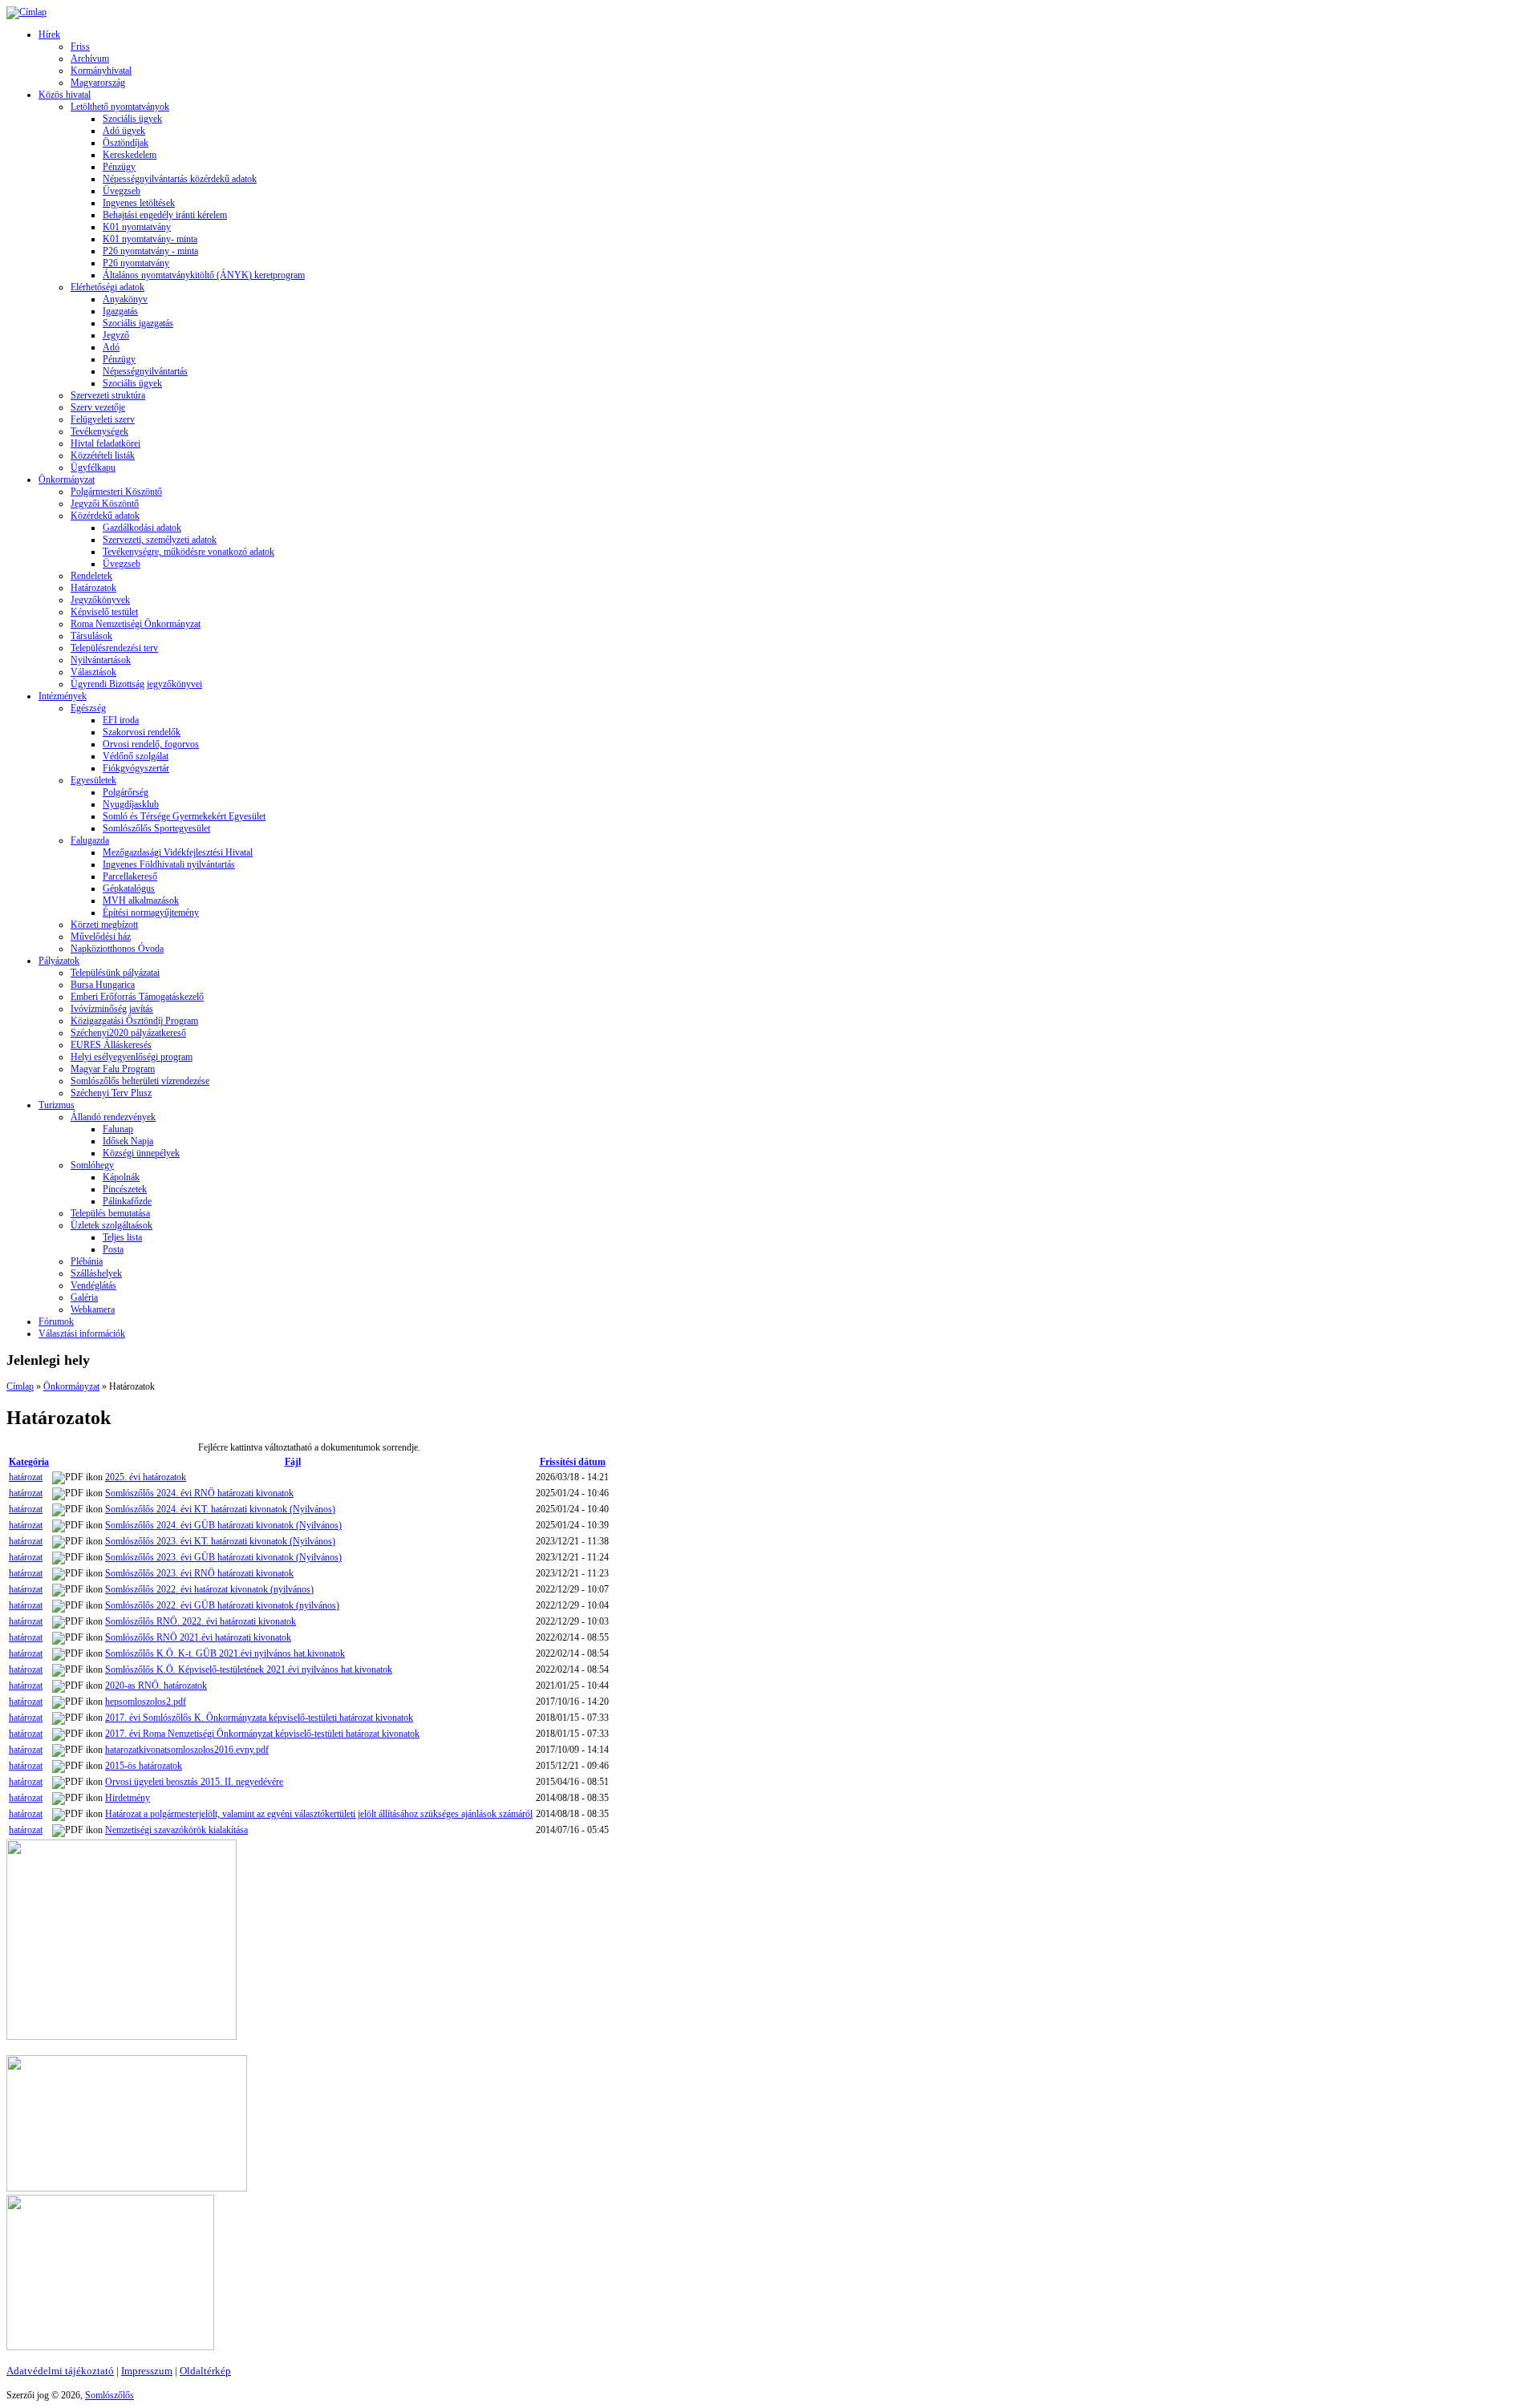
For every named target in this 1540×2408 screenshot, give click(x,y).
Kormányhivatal (101, 71)
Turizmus (57, 1105)
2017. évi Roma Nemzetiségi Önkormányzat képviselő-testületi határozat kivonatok (262, 1734)
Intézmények (63, 696)
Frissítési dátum (573, 1462)
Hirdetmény (128, 1798)
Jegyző (116, 335)
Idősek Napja (128, 1141)
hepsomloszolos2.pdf (146, 1702)
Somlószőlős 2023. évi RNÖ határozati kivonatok (199, 1573)
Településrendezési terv (114, 648)
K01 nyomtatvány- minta (150, 239)
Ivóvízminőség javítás (112, 1009)
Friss (80, 47)
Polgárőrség (126, 792)
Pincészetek (125, 1189)
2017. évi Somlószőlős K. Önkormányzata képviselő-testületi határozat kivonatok (259, 1718)
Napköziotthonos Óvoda (117, 949)
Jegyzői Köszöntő (105, 504)
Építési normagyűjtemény (151, 913)
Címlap (20, 1386)
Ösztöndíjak (126, 143)
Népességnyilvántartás (145, 371)
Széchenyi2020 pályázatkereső (128, 1033)
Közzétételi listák (103, 455)
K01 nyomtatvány (137, 227)
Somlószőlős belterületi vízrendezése (140, 1081)
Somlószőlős (109, 2395)
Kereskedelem (130, 155)
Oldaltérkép (205, 2371)
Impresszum (147, 2371)
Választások (93, 672)
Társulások (91, 636)
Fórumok (56, 1321)
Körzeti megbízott (104, 925)
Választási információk (82, 1334)
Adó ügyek (124, 131)
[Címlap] (26, 12)
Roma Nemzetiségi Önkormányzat (136, 624)
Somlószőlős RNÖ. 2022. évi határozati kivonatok (201, 1621)
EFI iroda (121, 720)
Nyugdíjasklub (131, 804)
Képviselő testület (104, 612)
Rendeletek (91, 576)
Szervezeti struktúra (108, 395)
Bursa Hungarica (103, 985)
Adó (111, 347)
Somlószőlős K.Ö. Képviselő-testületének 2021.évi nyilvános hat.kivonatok (249, 1669)
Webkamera (93, 1309)
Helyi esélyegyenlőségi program (132, 1057)
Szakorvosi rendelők (142, 732)
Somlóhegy (92, 1165)
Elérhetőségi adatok (107, 287)
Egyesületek (93, 780)
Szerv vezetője (98, 407)
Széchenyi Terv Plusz (111, 1093)
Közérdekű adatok (105, 516)
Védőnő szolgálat (136, 756)
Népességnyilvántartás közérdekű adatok (180, 179)
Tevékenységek (99, 431)
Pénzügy (119, 167)
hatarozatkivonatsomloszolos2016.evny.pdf (187, 1750)
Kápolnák (121, 1177)
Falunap (118, 1129)
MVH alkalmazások (141, 900)
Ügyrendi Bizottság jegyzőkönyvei (136, 684)
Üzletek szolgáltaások (111, 1225)
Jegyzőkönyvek (100, 600)
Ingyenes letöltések (139, 203)
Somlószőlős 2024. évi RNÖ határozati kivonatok (199, 1493)
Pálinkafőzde (127, 1201)
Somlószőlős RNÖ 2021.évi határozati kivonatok (198, 1637)
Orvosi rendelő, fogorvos (151, 744)
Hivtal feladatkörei (105, 443)
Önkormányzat (67, 480)
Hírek (49, 34)
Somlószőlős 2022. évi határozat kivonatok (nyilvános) (209, 1589)
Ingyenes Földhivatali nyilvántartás (169, 864)
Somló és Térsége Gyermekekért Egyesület (184, 816)
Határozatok (93, 588)
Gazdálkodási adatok (142, 528)
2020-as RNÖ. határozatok (156, 1686)
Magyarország (98, 83)
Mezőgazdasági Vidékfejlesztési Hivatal (178, 852)
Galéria (84, 1297)
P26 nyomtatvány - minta (150, 251)
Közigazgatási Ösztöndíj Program (134, 1021)
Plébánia (87, 1261)
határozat (26, 1477)
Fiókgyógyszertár (136, 768)
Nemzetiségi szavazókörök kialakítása (176, 1830)
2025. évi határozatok (146, 1477)
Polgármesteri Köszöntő (116, 492)
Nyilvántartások (101, 660)
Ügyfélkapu (93, 467)
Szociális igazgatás (138, 323)
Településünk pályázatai (115, 973)
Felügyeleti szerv (103, 419)
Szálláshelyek (96, 1273)
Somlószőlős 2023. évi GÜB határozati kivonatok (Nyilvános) (223, 1557)
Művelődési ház (101, 937)
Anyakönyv (125, 299)
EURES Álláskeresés (111, 1045)
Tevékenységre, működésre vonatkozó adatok (188, 552)
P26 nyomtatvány (136, 263)
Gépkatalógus (129, 888)
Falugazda (90, 840)
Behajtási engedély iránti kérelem (165, 215)
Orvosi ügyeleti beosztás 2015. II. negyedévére (194, 1782)
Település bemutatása (110, 1213)
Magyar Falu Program (113, 1069)
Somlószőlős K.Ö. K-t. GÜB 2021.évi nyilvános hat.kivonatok (225, 1653)
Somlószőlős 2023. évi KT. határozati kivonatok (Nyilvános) (220, 1541)
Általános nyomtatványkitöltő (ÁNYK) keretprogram (204, 275)
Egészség (88, 708)
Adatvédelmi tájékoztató (60, 2371)
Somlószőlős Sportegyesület (156, 828)
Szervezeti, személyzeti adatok (160, 540)
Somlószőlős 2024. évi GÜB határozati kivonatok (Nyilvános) (223, 1525)
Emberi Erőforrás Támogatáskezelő (137, 997)
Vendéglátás (93, 1285)
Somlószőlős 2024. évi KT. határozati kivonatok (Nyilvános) (220, 1509)
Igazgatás (120, 311)
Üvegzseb (122, 191)
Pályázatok (59, 961)
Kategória (29, 1462)
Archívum (90, 59)
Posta (113, 1249)
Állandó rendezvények (113, 1117)
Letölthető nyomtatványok (120, 107)
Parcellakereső (130, 876)
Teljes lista (122, 1237)
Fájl (293, 1462)
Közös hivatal (65, 95)
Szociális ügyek (132, 119)
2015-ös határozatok (144, 1766)
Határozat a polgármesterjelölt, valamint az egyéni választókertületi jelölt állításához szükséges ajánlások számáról (319, 1814)
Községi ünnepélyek (141, 1153)
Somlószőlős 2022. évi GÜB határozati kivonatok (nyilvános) (222, 1605)
